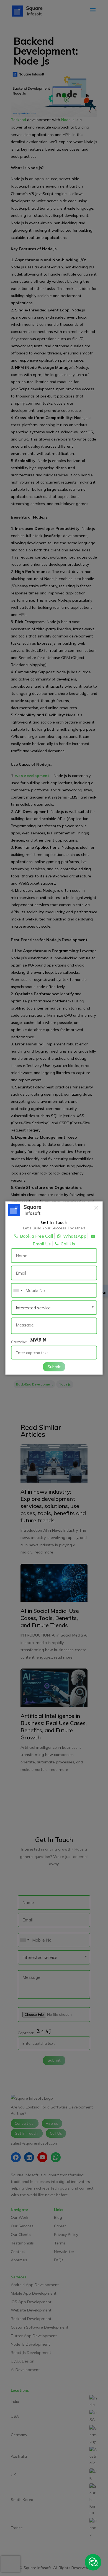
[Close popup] (96, 1208)
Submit (54, 1366)
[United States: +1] (18, 1290)
